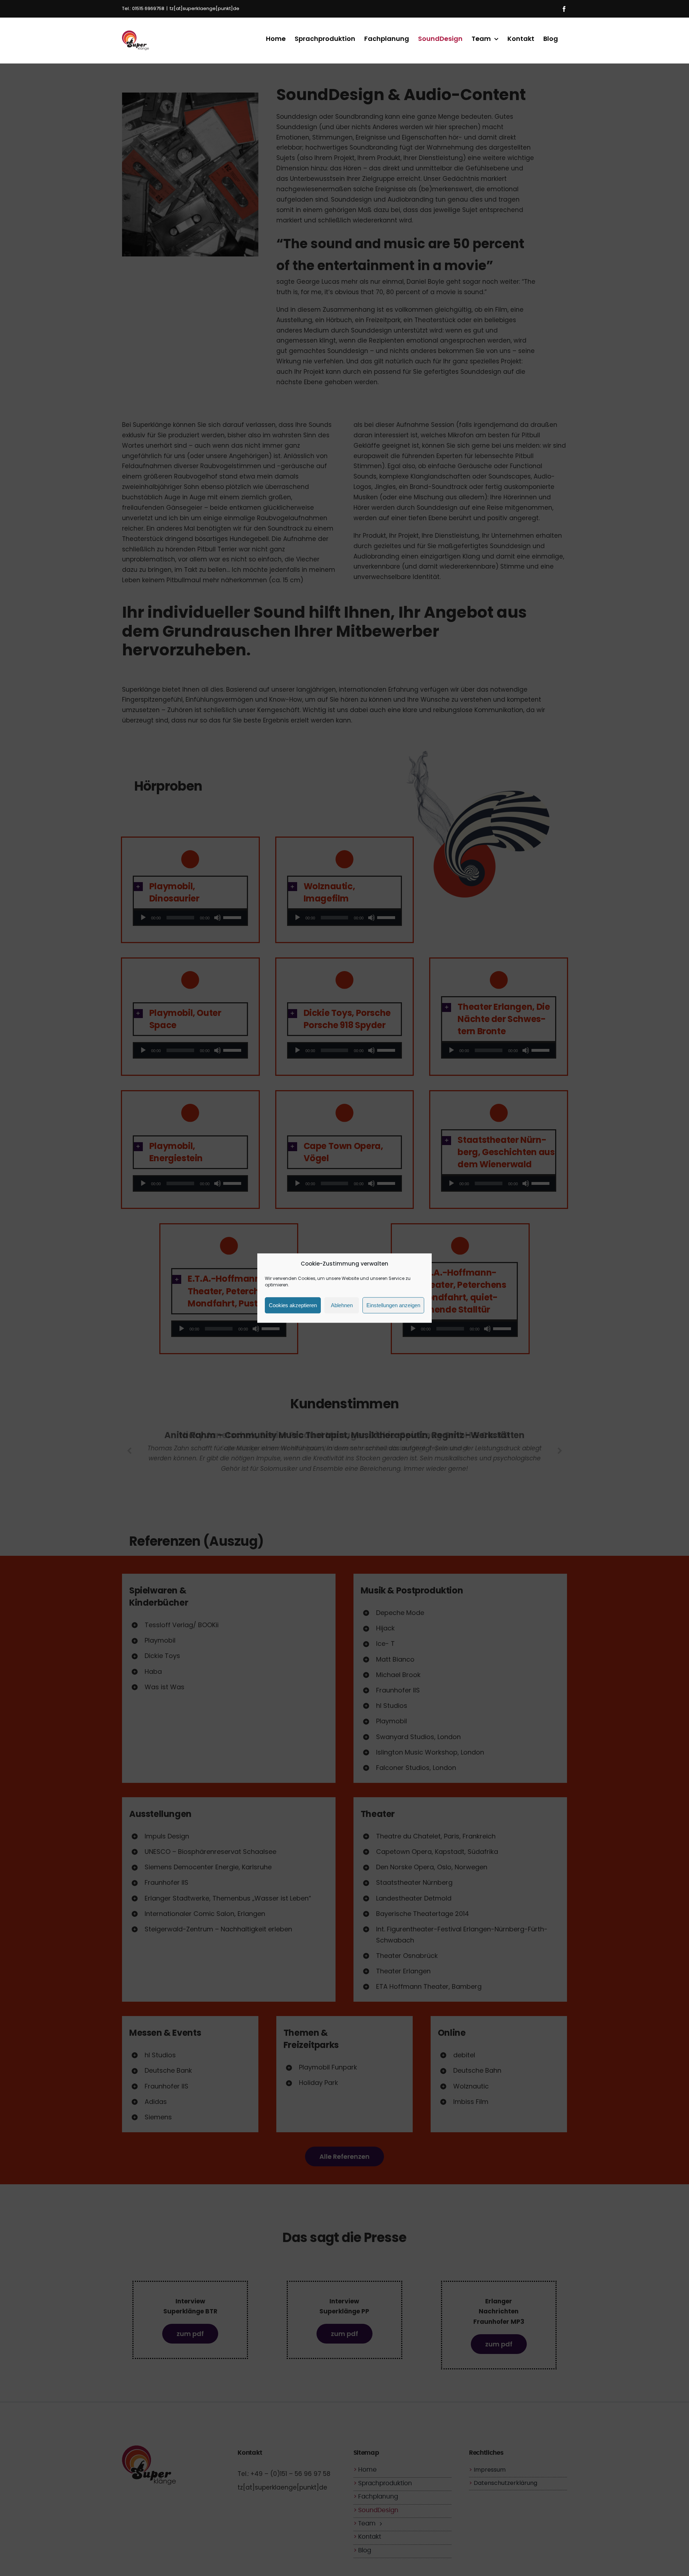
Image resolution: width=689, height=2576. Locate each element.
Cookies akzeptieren (293, 1305)
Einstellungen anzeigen (393, 1305)
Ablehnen (342, 1305)
